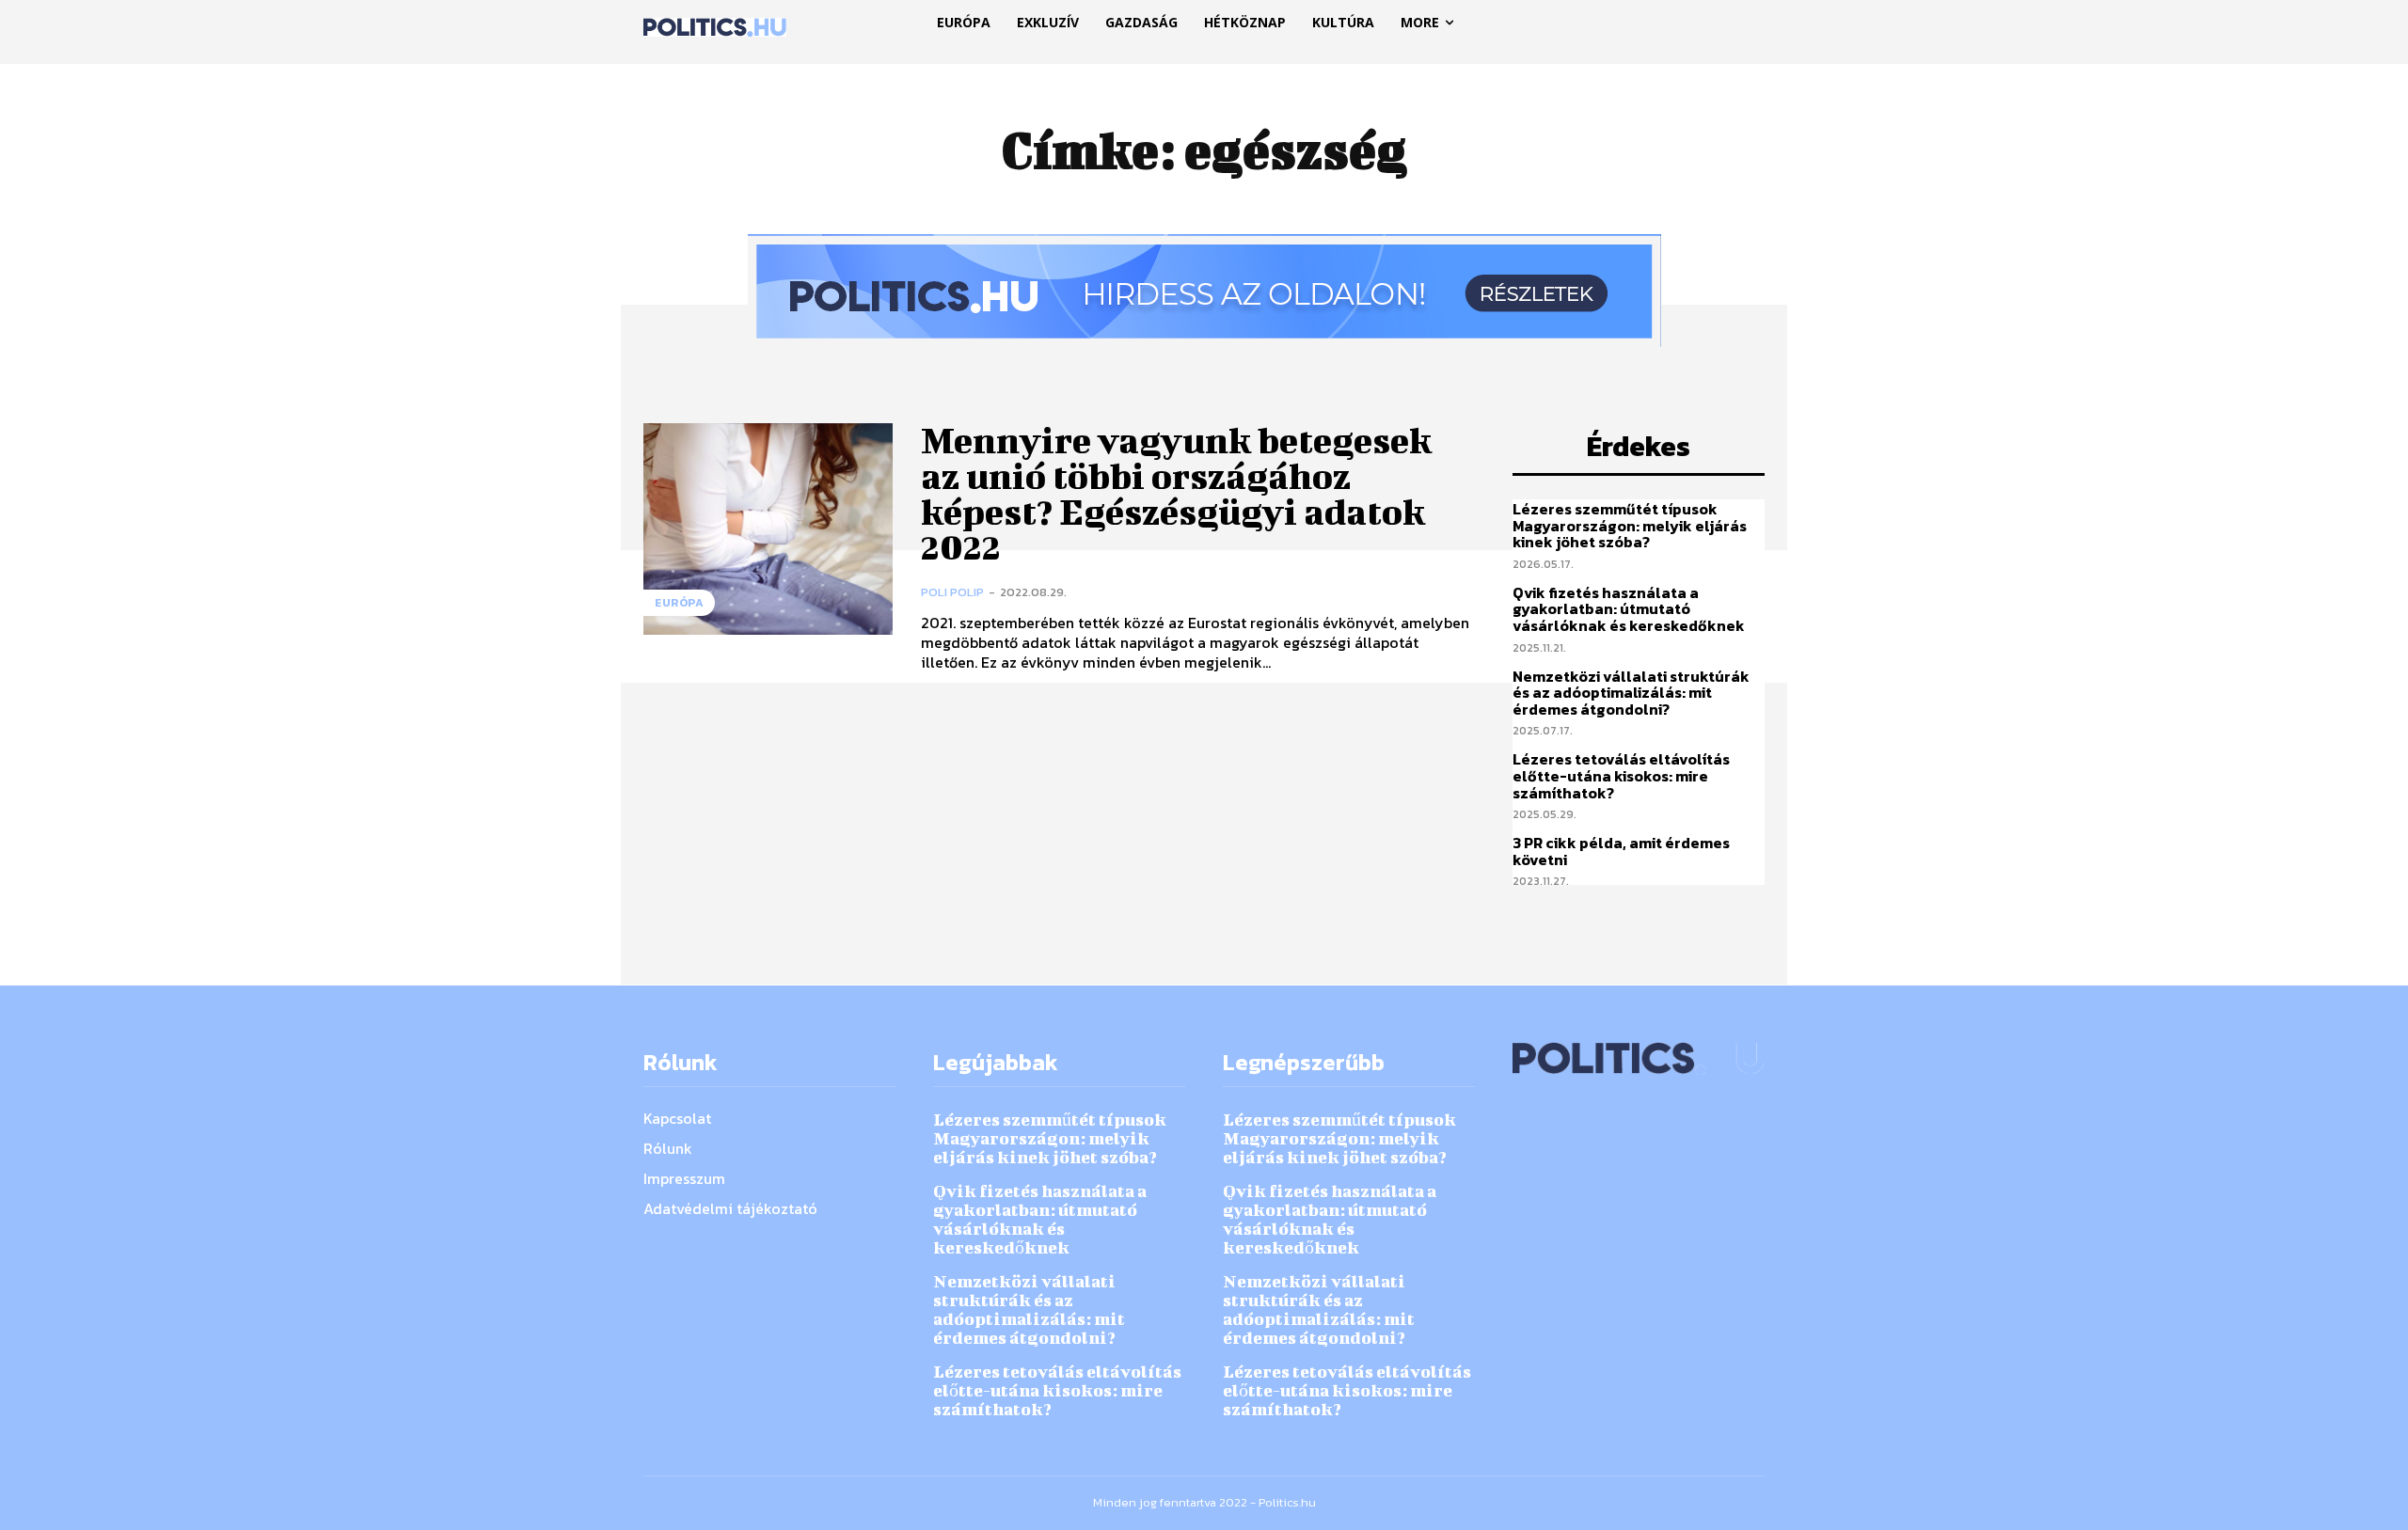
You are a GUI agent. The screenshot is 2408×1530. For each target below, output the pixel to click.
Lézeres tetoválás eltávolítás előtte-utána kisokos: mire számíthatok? (1621, 775)
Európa (679, 603)
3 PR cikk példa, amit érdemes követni (1621, 851)
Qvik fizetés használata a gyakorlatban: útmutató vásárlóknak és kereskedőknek (1629, 609)
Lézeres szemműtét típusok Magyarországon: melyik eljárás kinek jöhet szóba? (1630, 525)
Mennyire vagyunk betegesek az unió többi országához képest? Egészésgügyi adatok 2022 (1176, 493)
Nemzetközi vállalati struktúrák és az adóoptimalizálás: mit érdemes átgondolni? (1631, 693)
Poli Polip (952, 592)
